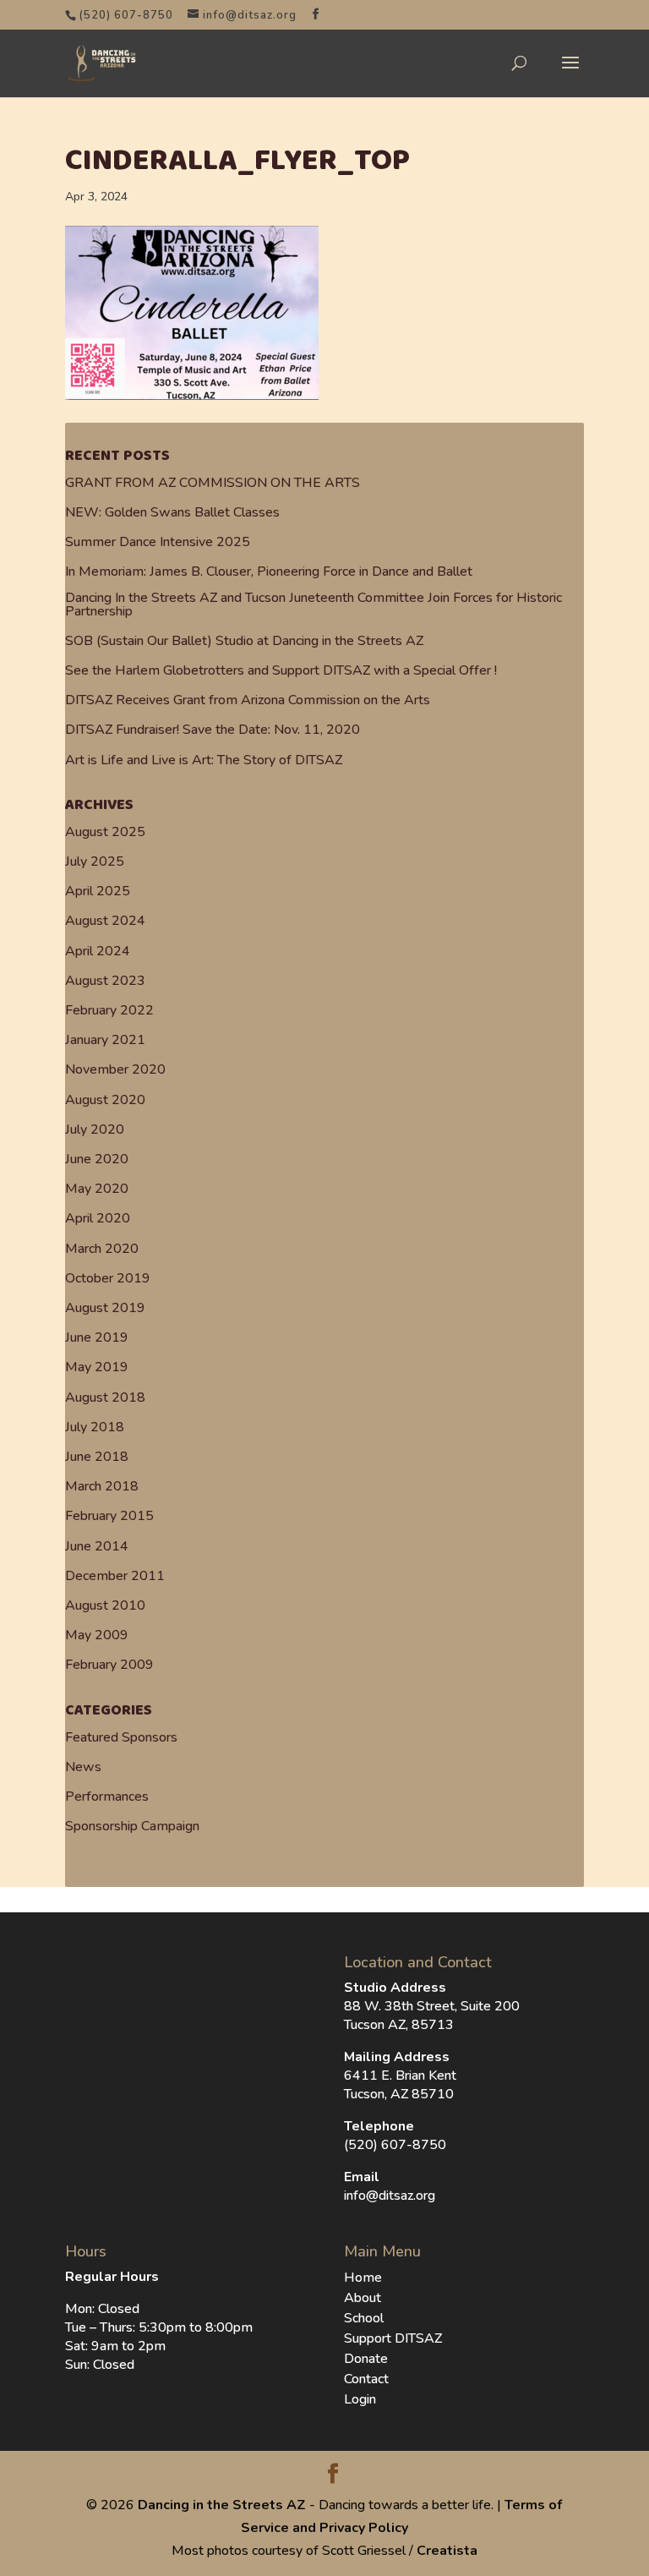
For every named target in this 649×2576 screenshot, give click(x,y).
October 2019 (108, 1278)
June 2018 (97, 1457)
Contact (366, 2379)
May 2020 (97, 1189)
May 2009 (97, 1635)
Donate (366, 2359)
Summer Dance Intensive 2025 (158, 542)
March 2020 (102, 1249)
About (363, 2298)
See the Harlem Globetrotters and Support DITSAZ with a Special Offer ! (281, 670)
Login (360, 2399)
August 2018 (105, 1397)
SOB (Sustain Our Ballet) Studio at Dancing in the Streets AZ (244, 641)
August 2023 (105, 981)
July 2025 (95, 861)
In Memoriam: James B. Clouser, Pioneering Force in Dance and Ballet (269, 572)
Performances (107, 1797)
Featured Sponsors (121, 1737)
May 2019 (97, 1367)
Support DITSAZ (393, 2338)
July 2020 (95, 1129)
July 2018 (95, 1427)
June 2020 (97, 1159)
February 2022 (109, 1010)
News (83, 1767)
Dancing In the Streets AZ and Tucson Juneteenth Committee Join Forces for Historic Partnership (314, 604)
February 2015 (109, 1516)
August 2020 (105, 1100)
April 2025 (98, 891)
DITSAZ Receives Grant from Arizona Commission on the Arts (248, 700)
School (364, 2318)
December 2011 (115, 1576)
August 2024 (105, 921)
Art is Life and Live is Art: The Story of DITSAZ (204, 760)
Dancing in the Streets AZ (222, 2505)
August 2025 (105, 832)
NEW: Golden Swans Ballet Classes (172, 512)
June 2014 (97, 1546)
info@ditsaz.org (390, 2196)
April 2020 (98, 1218)
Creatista (447, 2551)
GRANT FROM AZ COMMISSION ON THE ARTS (213, 483)
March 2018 (102, 1486)
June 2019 (97, 1337)
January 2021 (105, 1040)
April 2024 (98, 951)
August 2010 (105, 1605)
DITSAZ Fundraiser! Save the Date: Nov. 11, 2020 (213, 730)
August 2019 (105, 1308)
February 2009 (109, 1665)
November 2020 (115, 1069)
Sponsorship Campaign (132, 1826)
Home (363, 2278)
